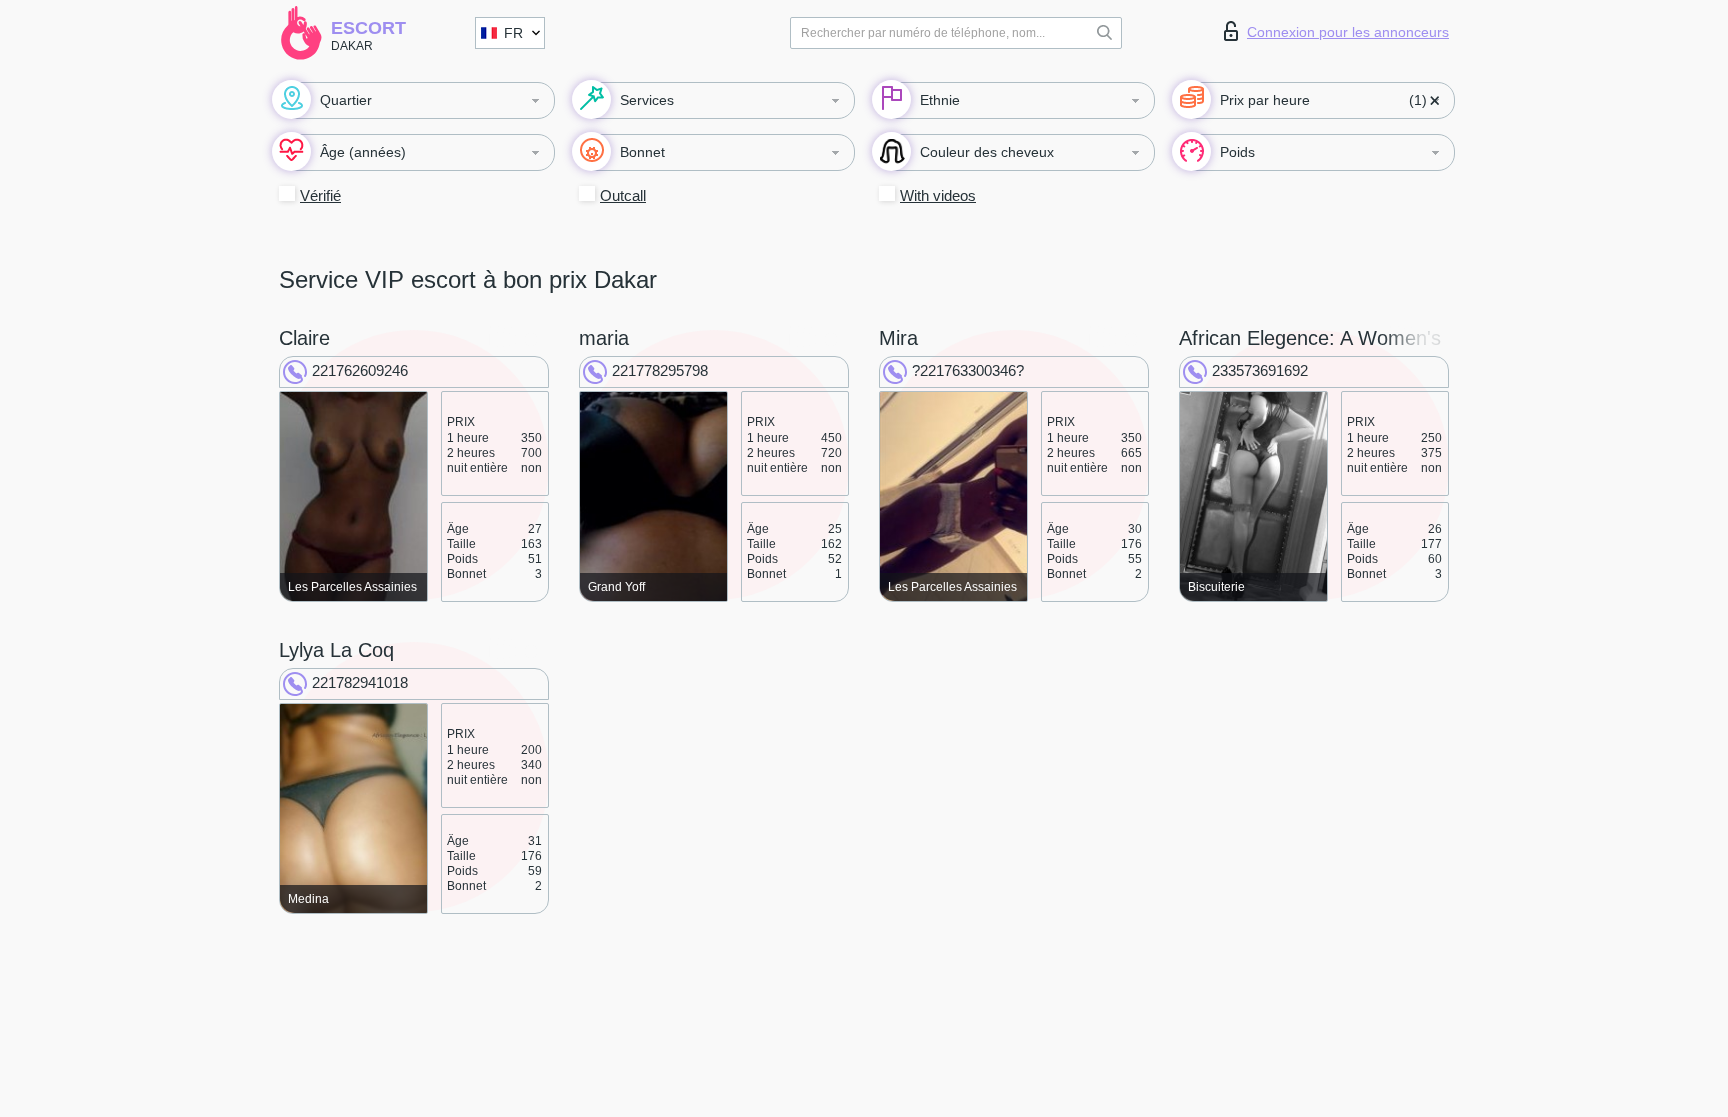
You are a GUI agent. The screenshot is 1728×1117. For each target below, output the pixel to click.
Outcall (623, 195)
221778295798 (660, 370)
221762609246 (360, 370)
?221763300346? (968, 370)
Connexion (1348, 32)
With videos (938, 195)
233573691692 (1260, 370)
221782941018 (360, 682)
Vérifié (320, 195)
